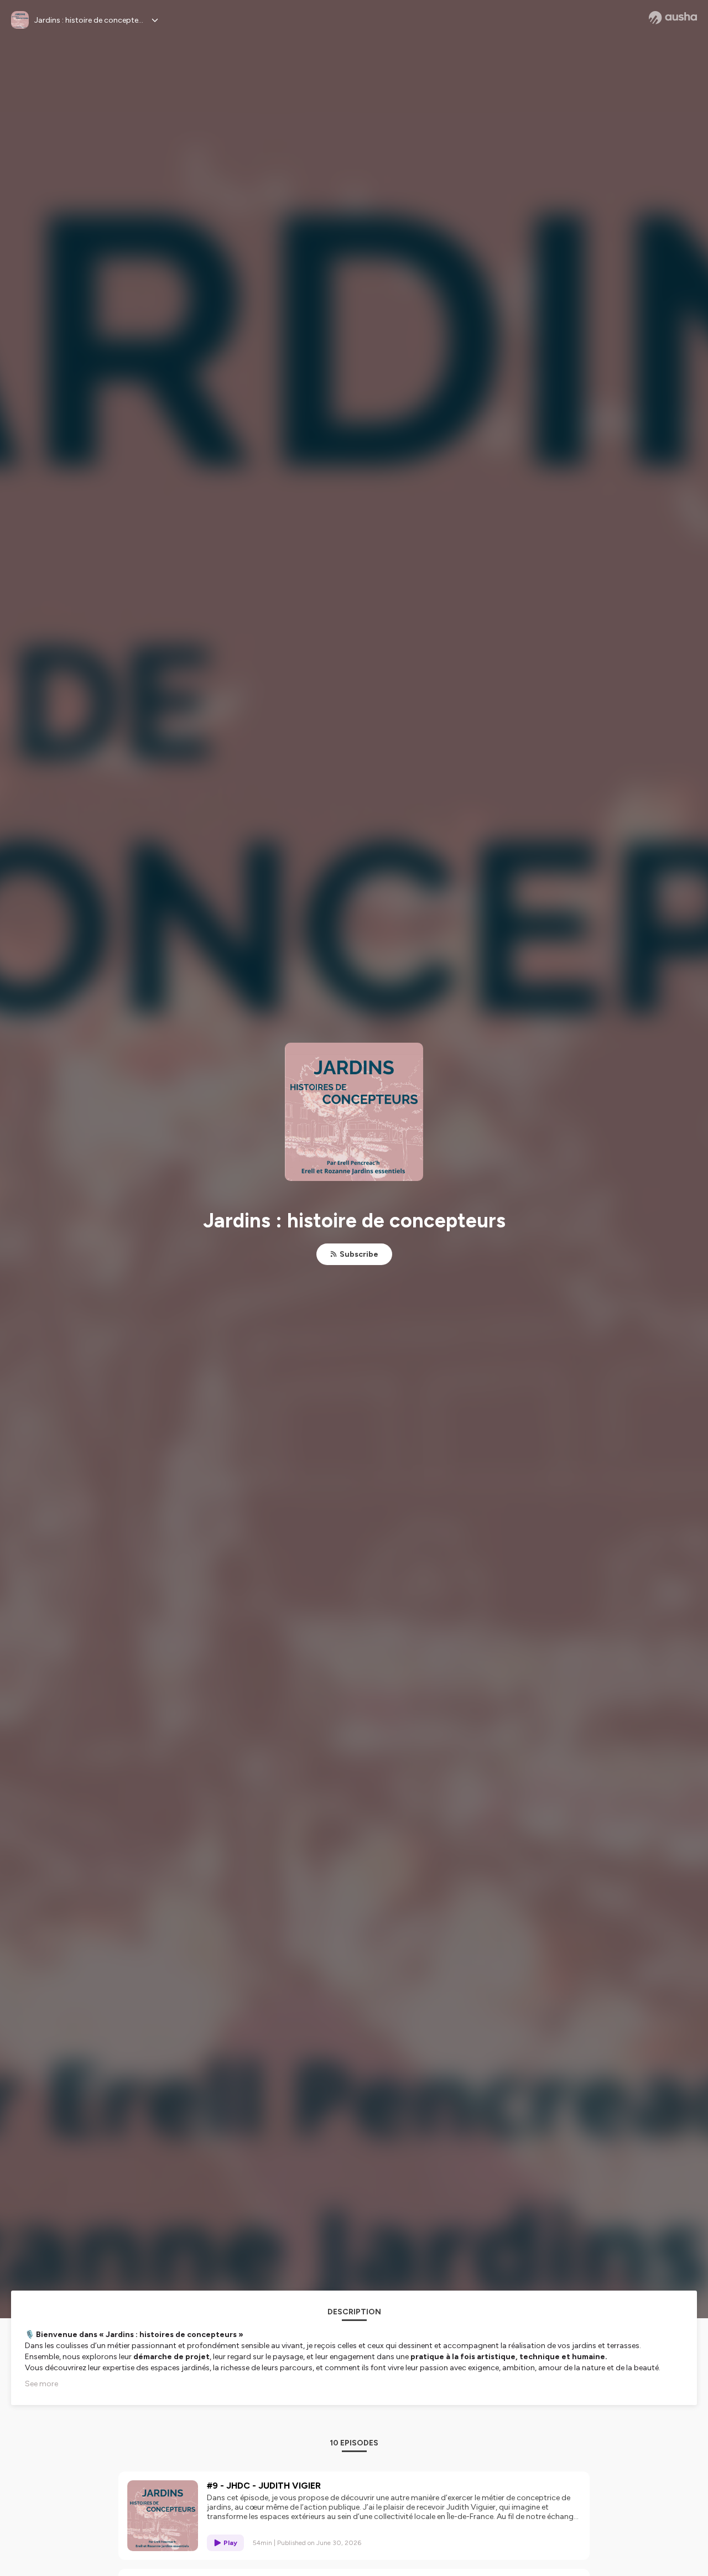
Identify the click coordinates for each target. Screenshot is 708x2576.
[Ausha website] (673, 18)
